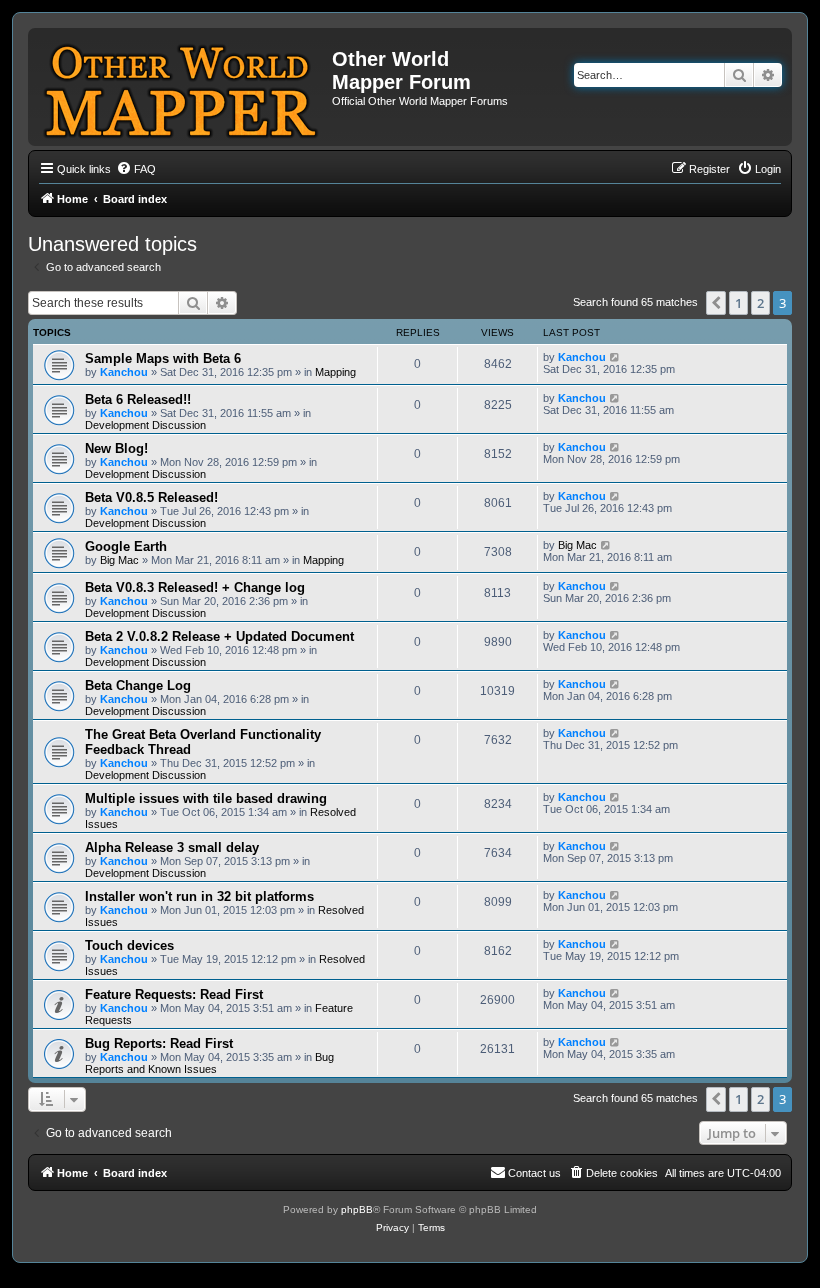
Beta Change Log (138, 685)
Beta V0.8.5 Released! (151, 497)
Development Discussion (145, 425)
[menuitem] (136, 169)
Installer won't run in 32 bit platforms (199, 896)
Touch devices (129, 945)
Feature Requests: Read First (174, 994)
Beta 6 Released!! (138, 399)
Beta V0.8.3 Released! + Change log (195, 587)
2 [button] (760, 303)
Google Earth (126, 546)
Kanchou (124, 372)
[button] (716, 303)
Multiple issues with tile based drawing (206, 798)
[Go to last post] (615, 357)
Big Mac (119, 560)
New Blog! (116, 448)
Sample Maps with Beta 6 (163, 358)
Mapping (335, 372)
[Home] (182, 87)
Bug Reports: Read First (159, 1043)
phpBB (357, 1209)
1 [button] (738, 303)
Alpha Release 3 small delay (172, 847)
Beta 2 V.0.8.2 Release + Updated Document (219, 636)
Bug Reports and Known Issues (209, 1063)
